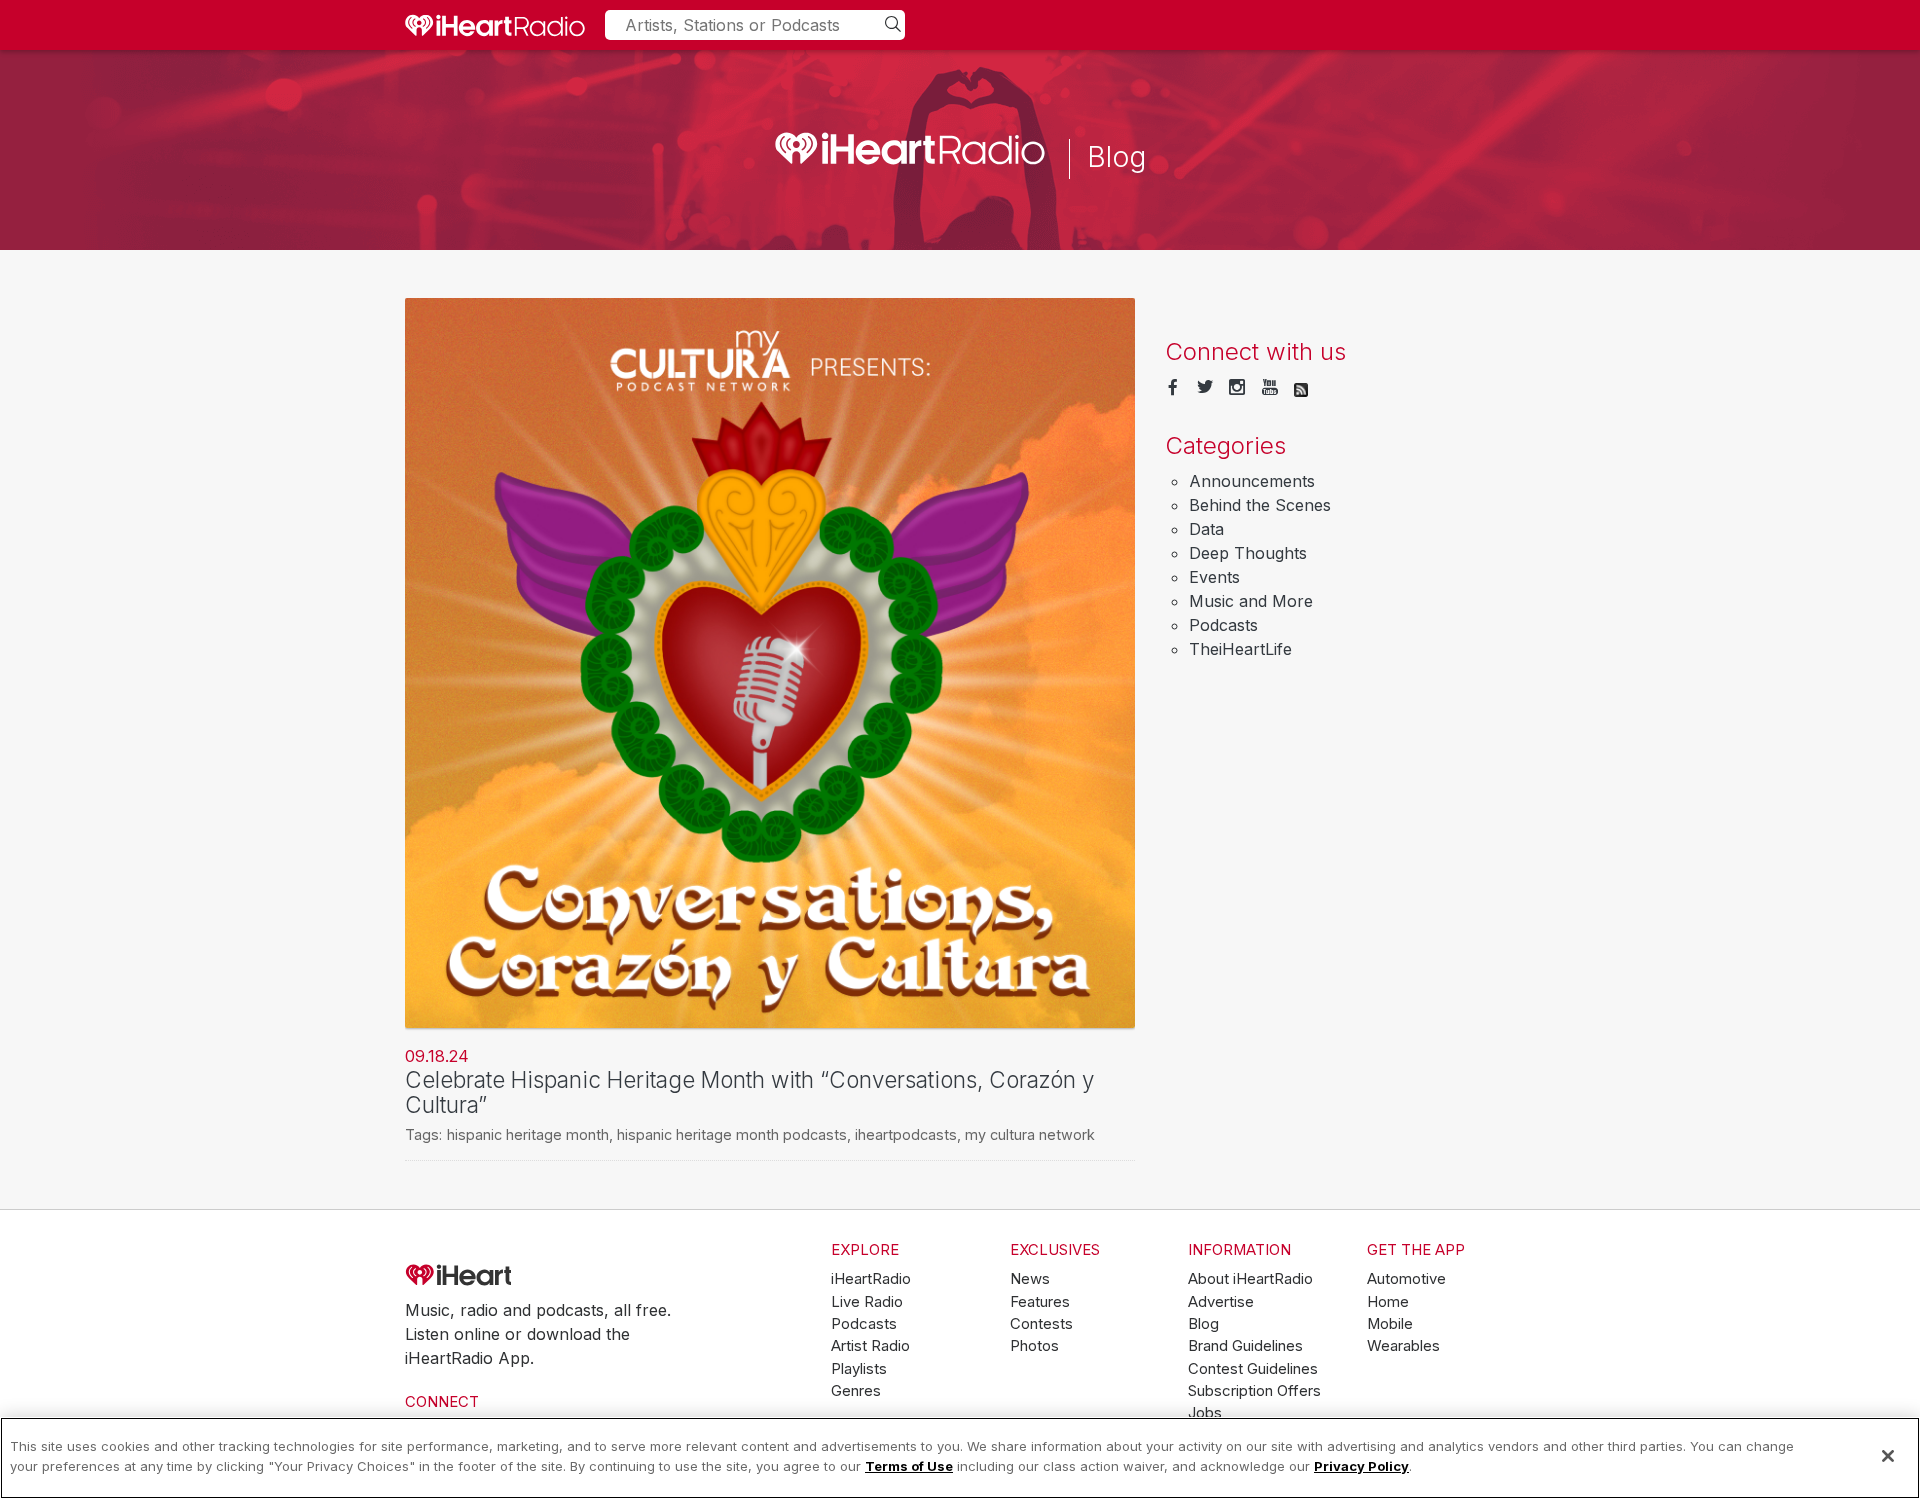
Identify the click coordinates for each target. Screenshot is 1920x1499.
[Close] (1888, 1456)
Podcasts (1223, 625)
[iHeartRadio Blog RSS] (1301, 388)
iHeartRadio (515, 1275)
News (1030, 1279)
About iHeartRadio (1250, 1279)
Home (1388, 1302)
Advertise (1221, 1302)
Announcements (1252, 481)
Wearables (1403, 1346)
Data (1206, 529)
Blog (1203, 1324)
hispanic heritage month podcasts (732, 1134)
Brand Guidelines (1245, 1346)
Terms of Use (909, 1465)
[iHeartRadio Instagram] (1237, 388)
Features (1040, 1302)
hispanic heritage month (528, 1134)
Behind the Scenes (1260, 505)
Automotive (1406, 1279)
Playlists (859, 1369)
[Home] (495, 25)
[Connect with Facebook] (1173, 388)
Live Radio (867, 1302)
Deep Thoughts (1248, 553)
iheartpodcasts (906, 1134)
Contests (1041, 1324)
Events (1214, 577)
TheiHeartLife (1240, 649)
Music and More (1251, 601)
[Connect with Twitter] (1205, 388)
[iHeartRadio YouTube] (1270, 388)
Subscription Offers (1254, 1391)
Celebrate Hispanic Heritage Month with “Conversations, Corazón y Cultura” (749, 1092)
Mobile (1390, 1324)
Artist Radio (870, 1346)
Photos (1034, 1346)
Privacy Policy (1361, 1465)
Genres (856, 1391)
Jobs (1205, 1413)
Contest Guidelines (1253, 1369)
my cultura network (1030, 1134)
